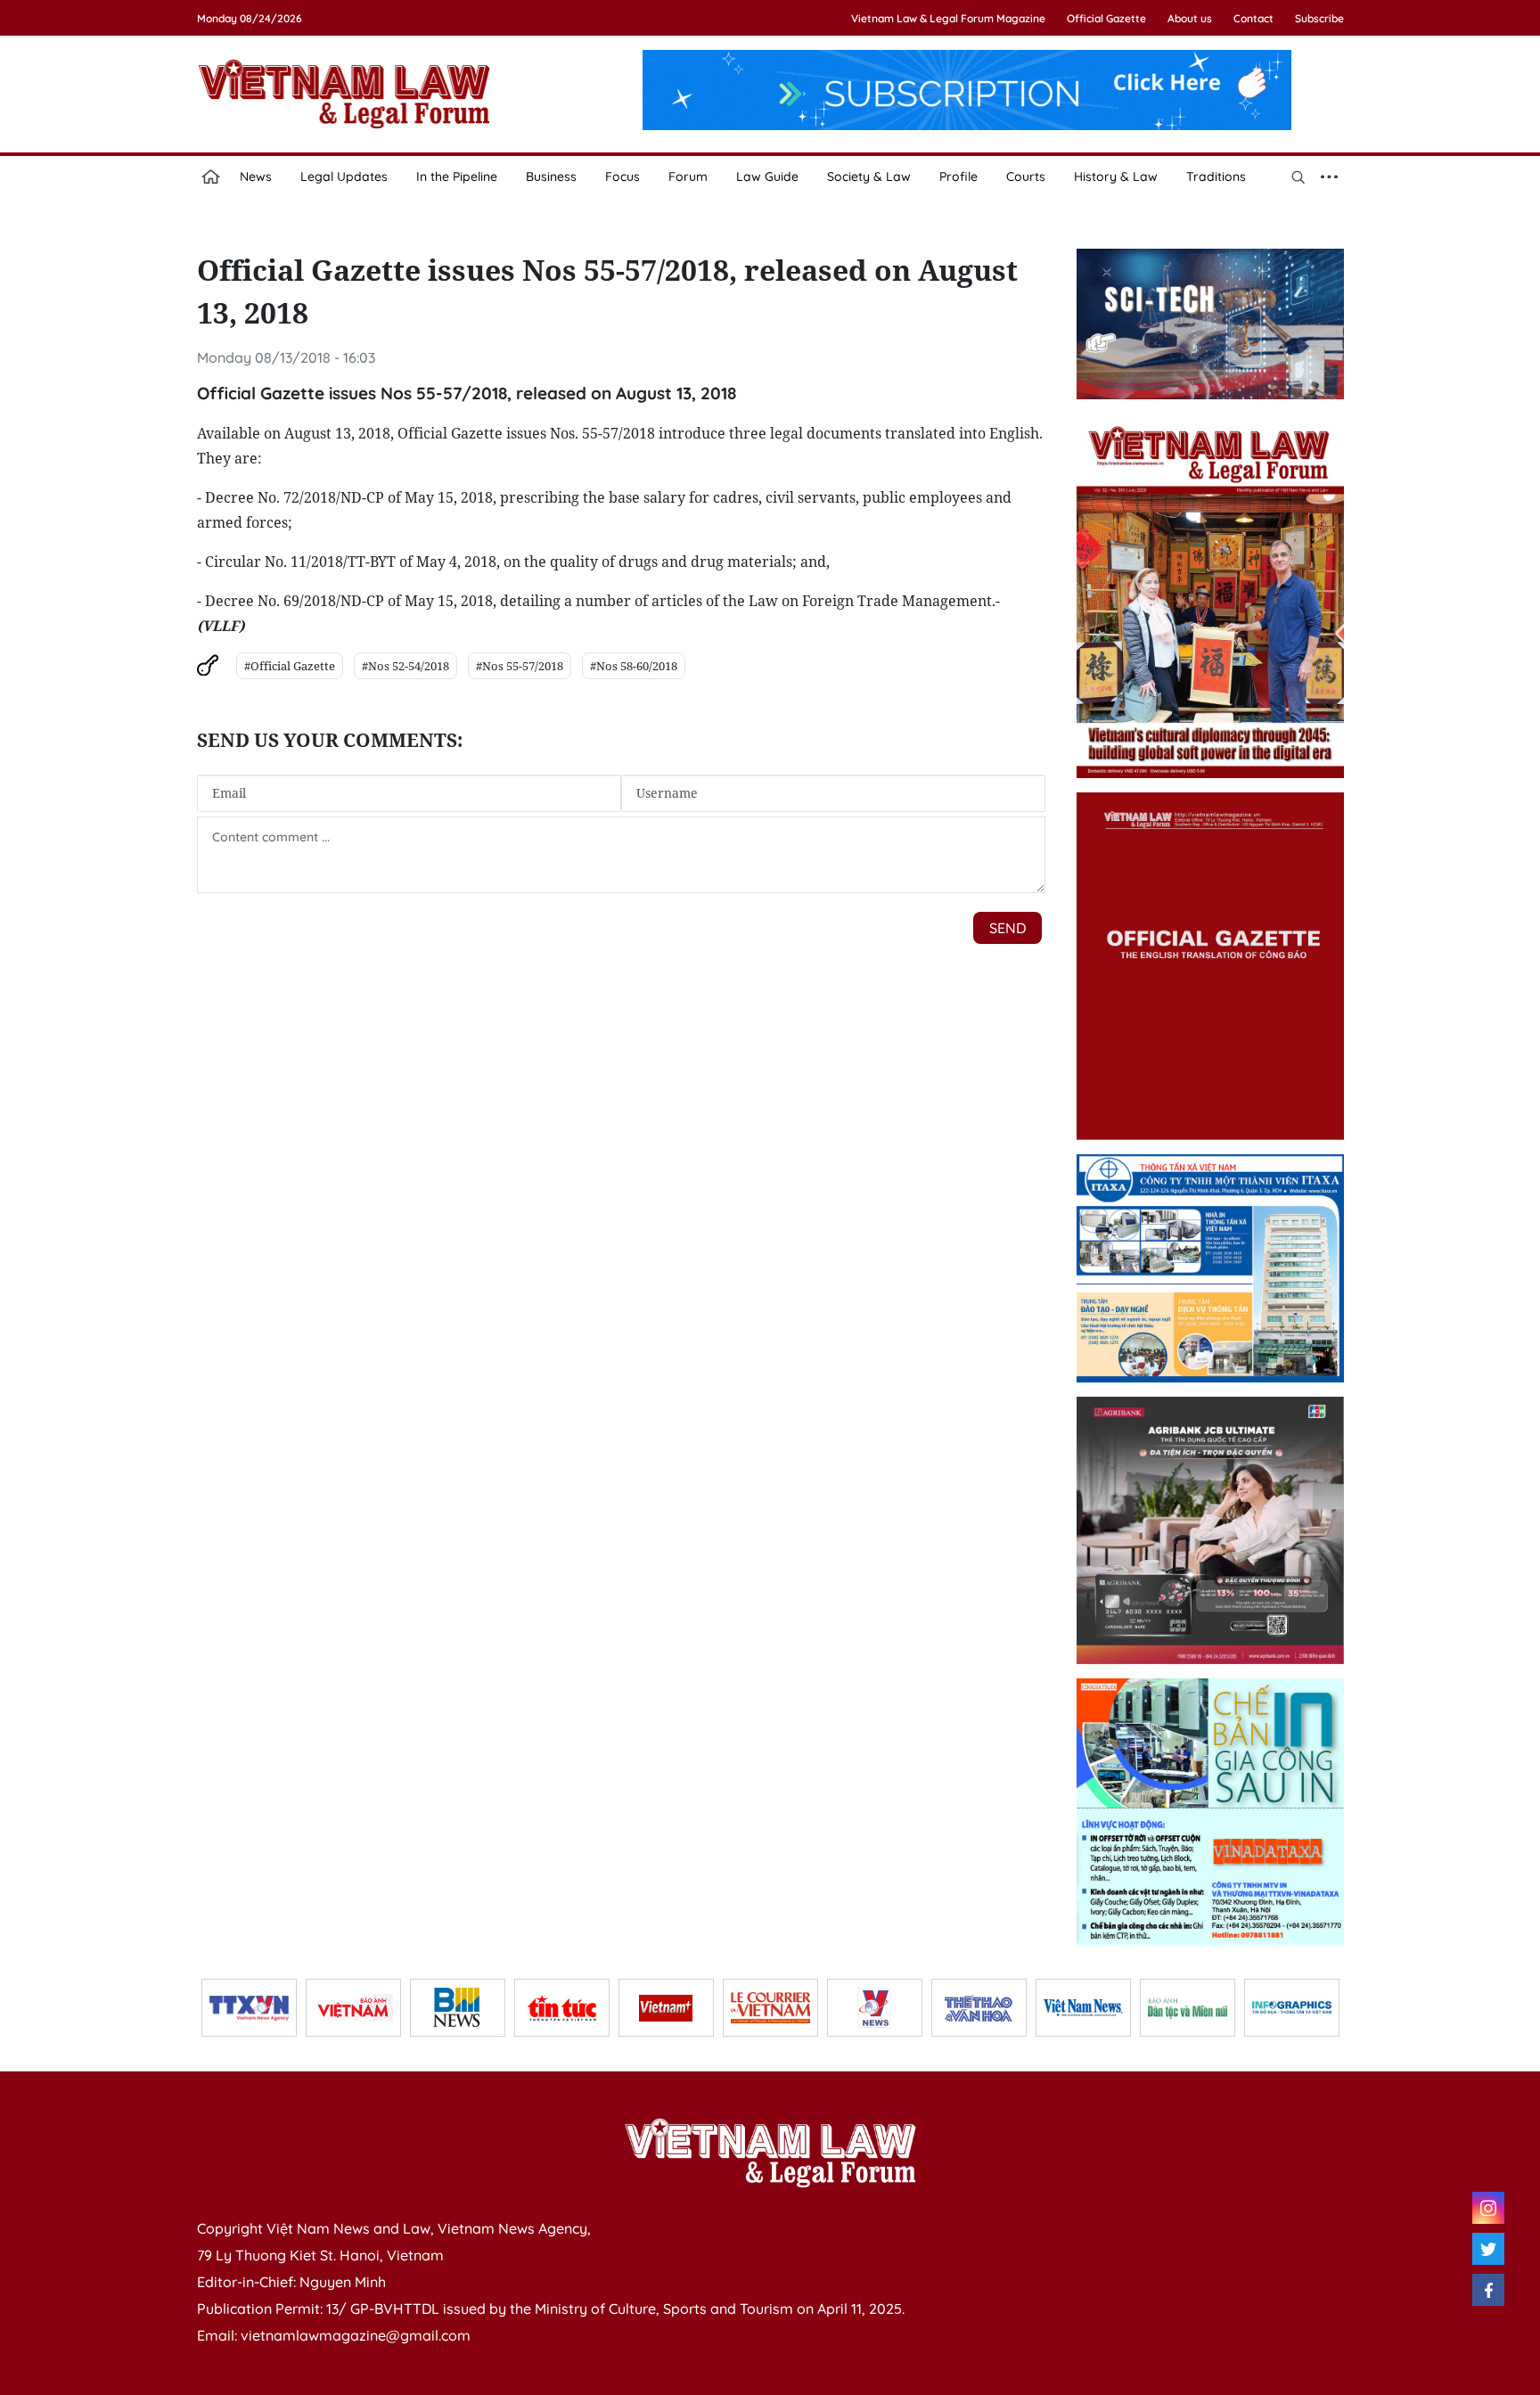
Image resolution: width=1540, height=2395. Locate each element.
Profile (958, 176)
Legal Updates (344, 176)
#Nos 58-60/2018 (634, 666)
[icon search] (1298, 176)
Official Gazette (1106, 18)
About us (1190, 18)
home (211, 176)
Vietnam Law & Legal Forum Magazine (948, 18)
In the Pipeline (457, 176)
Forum (688, 176)
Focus (623, 176)
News (256, 176)
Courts (1026, 176)
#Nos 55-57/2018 (520, 666)
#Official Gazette (290, 666)
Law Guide (767, 176)
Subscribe (1319, 18)
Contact (1253, 18)
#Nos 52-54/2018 (405, 666)
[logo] (770, 2153)
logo (344, 94)
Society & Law (869, 176)
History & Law (1116, 176)
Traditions (1216, 176)
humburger (1330, 176)
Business (551, 176)
